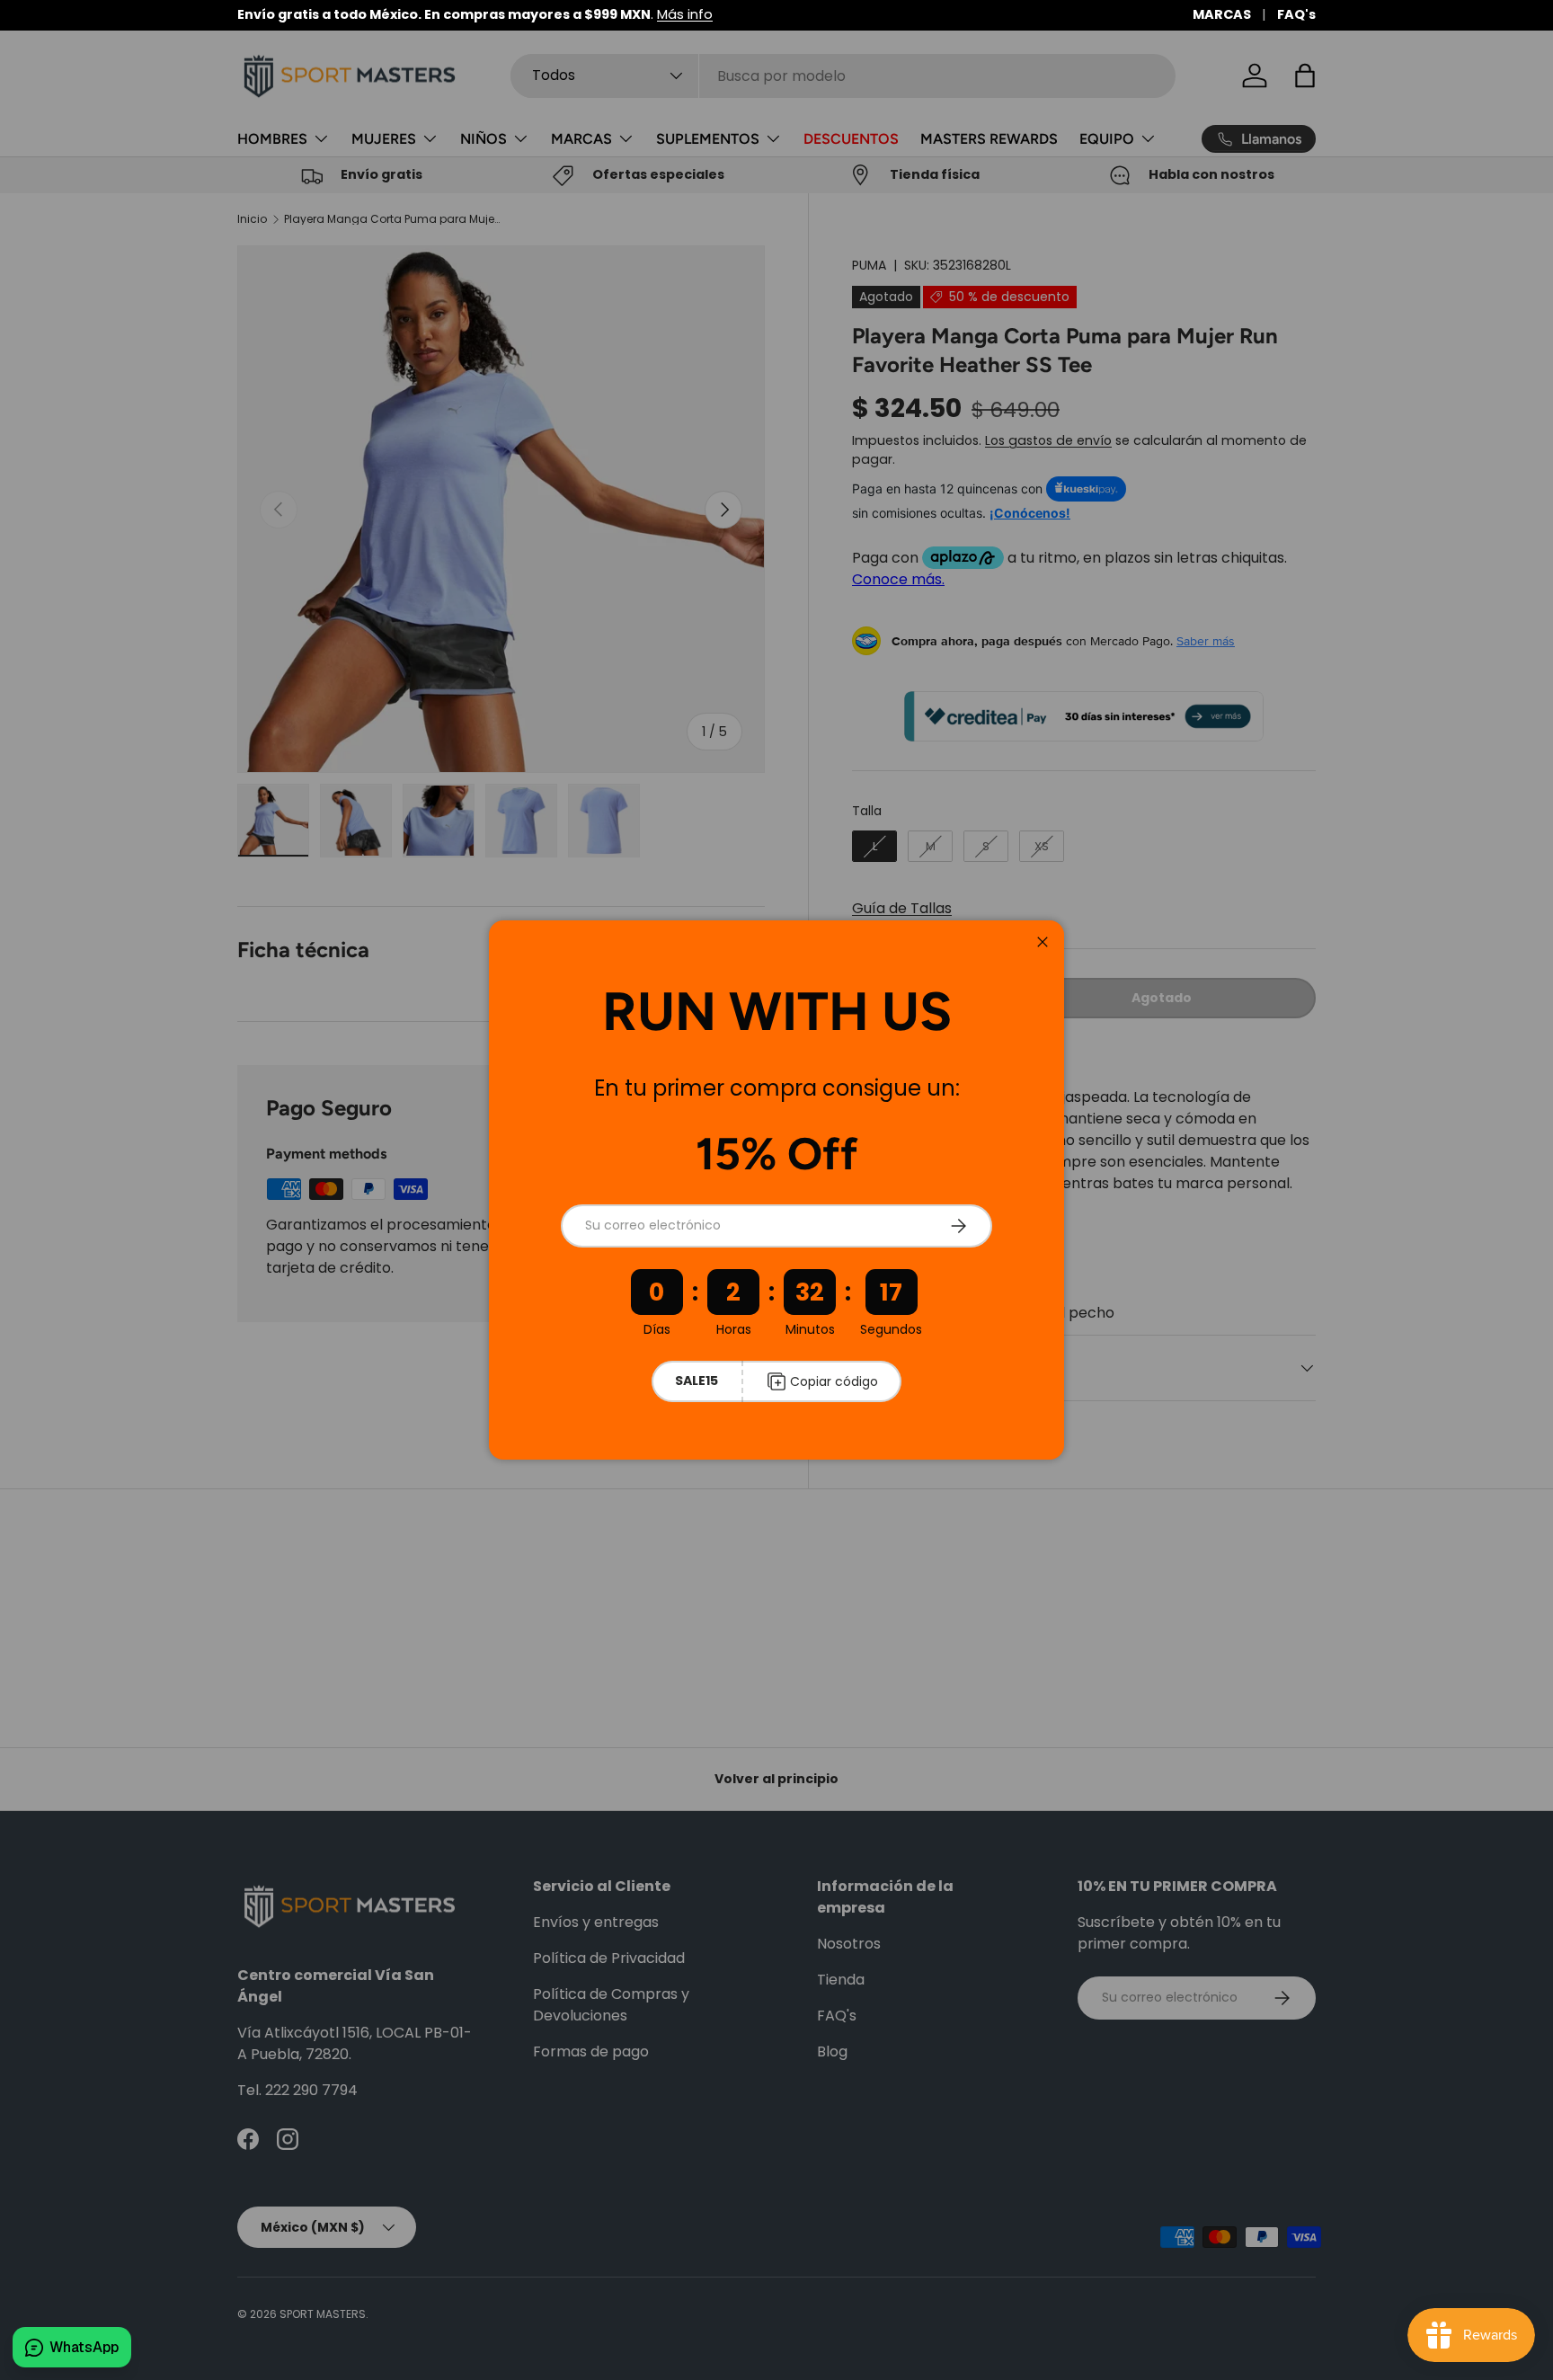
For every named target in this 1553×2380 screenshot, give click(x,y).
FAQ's (1296, 14)
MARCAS (1222, 14)
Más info (685, 14)
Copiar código (834, 1381)
